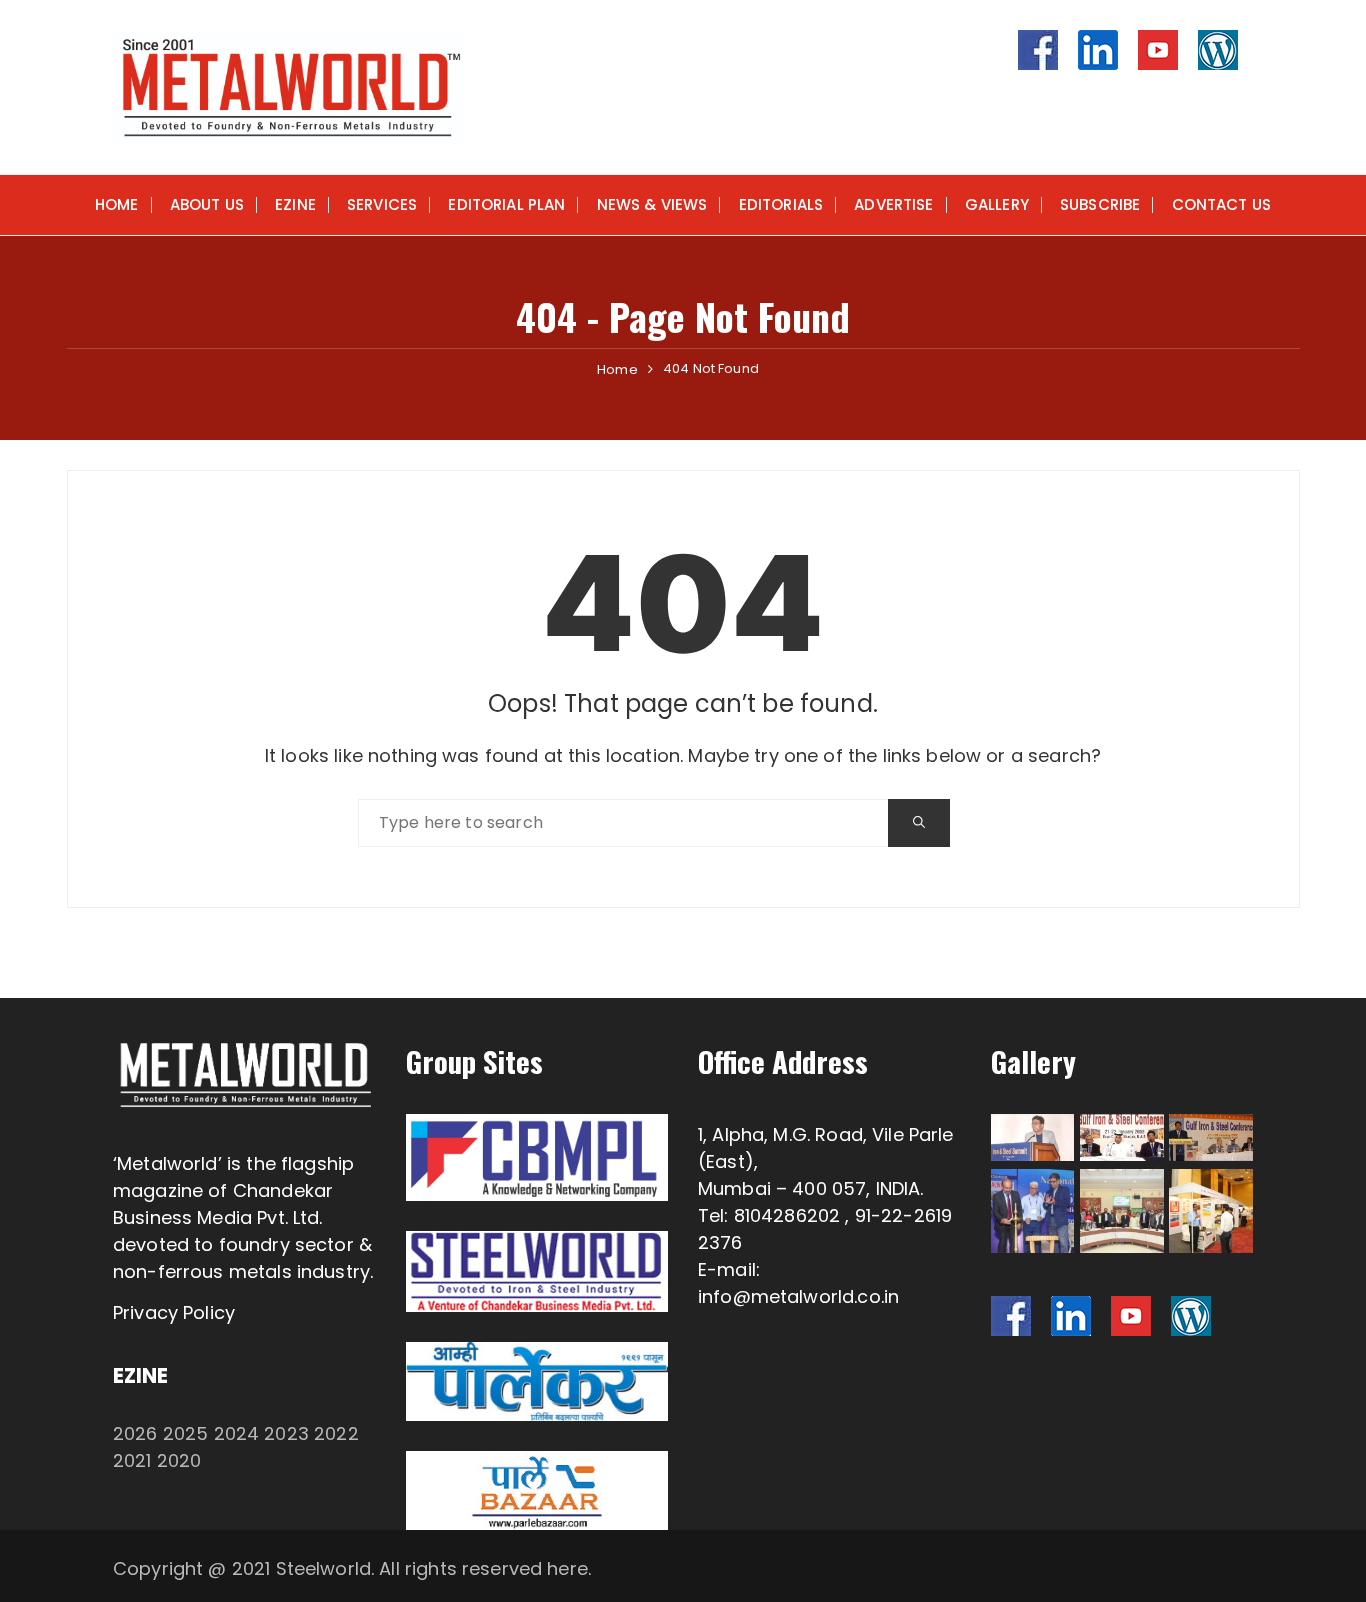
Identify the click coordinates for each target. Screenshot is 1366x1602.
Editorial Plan (506, 204)
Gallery (997, 204)
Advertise (893, 204)
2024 (237, 1433)
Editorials (781, 204)
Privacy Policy (174, 1312)
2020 (179, 1460)
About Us (207, 204)
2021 (132, 1460)
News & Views (652, 204)
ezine (295, 204)
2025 (186, 1433)
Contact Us (1222, 204)
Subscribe (1100, 204)
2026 (135, 1433)
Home (117, 204)
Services (382, 204)
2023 (286, 1433)
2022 (336, 1433)
